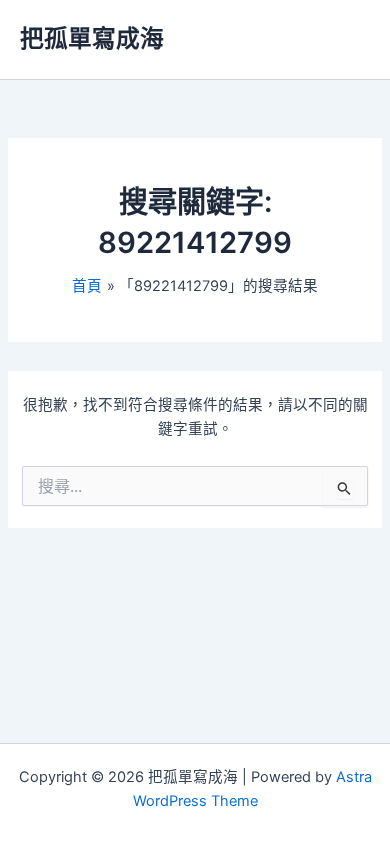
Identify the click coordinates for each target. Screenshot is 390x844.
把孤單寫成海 (92, 38)
